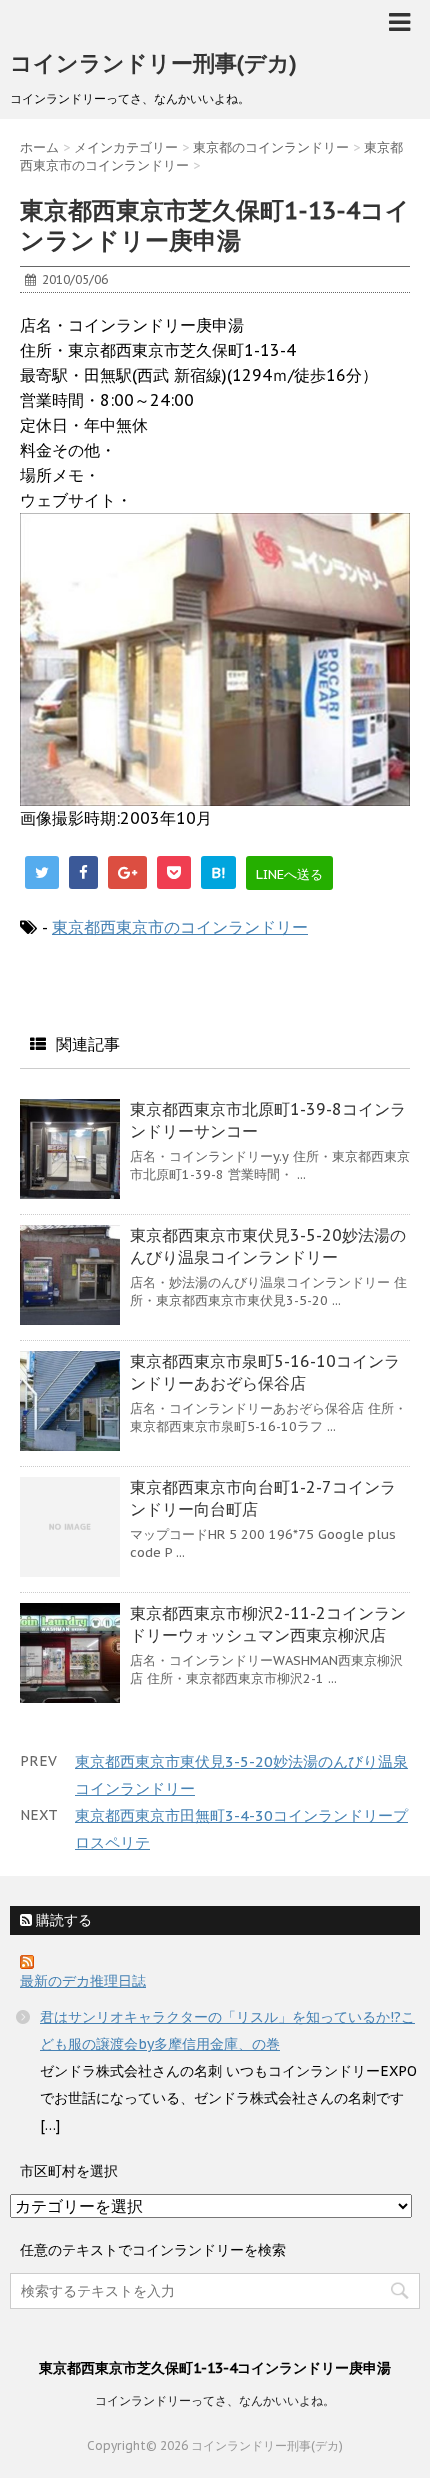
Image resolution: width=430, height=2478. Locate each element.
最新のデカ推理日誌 (83, 1981)
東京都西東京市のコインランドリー (180, 927)
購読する (62, 1920)
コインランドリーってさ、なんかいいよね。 (215, 2400)
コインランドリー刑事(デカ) (153, 63)
